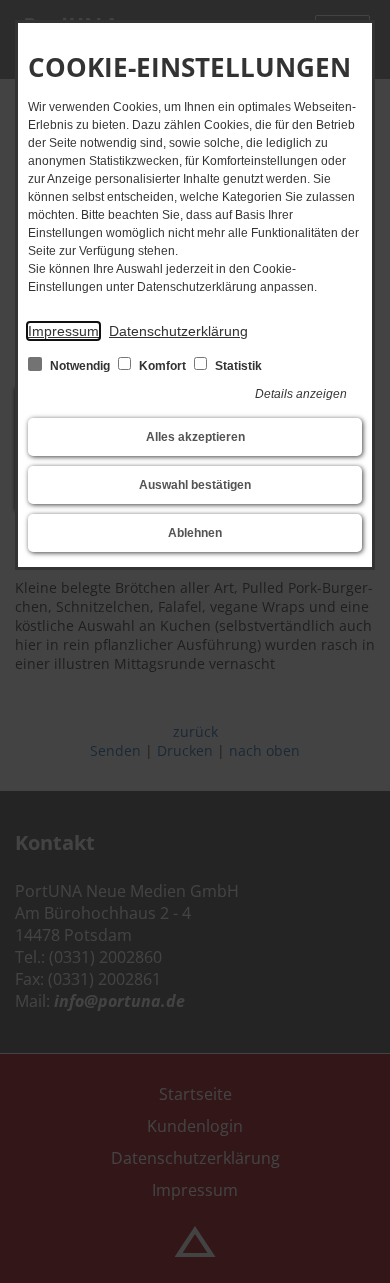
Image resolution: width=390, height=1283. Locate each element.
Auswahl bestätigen (195, 485)
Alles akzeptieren (195, 437)
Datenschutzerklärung (178, 331)
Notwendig (80, 366)
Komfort (162, 366)
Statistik (237, 366)
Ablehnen (195, 533)
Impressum (63, 331)
